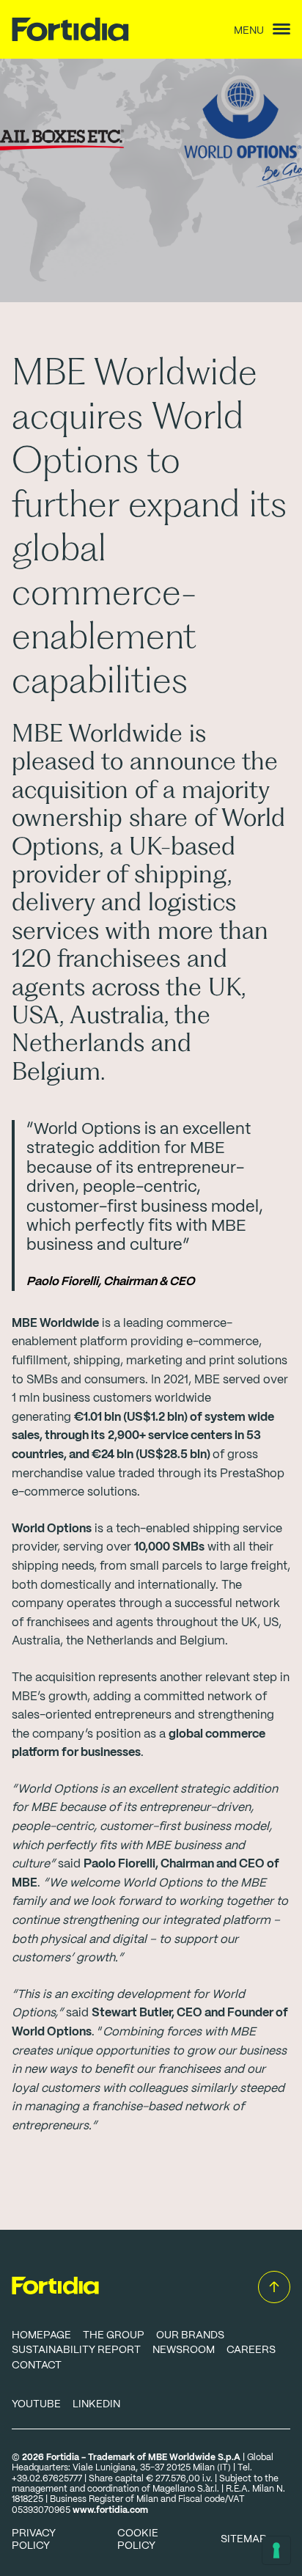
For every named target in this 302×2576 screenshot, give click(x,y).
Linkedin (96, 2404)
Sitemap (244, 2539)
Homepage (41, 2335)
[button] (274, 2287)
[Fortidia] (81, 29)
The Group (114, 2335)
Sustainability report (76, 2350)
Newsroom (184, 2350)
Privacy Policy (34, 2540)
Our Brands (190, 2335)
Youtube (36, 2404)
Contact (37, 2365)
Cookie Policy (138, 2540)
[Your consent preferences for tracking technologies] (276, 2550)
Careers (251, 2350)
